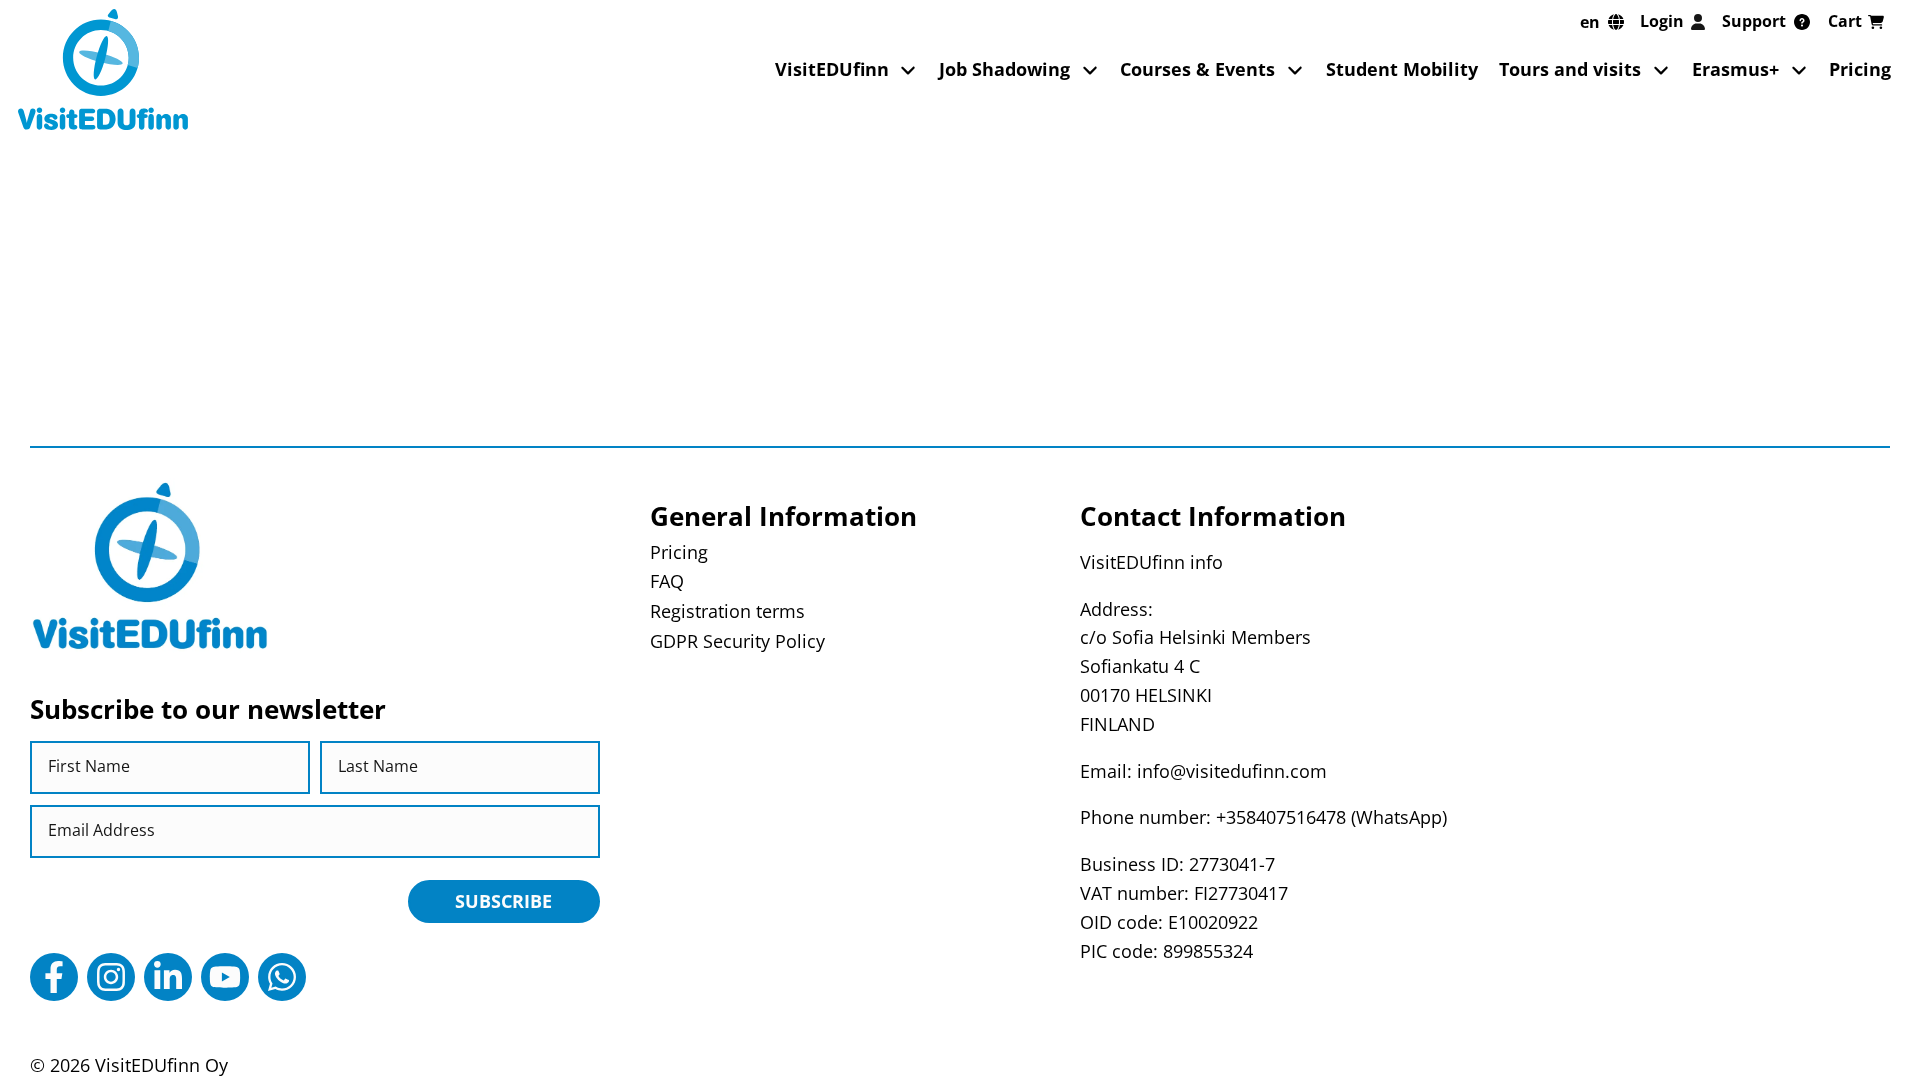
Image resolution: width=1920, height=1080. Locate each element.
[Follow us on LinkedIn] (168, 977)
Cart (1845, 21)
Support (1754, 21)
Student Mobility (1402, 69)
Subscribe (503, 901)
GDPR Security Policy (737, 641)
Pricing (1860, 69)
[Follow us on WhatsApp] (282, 977)
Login (1662, 21)
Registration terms (727, 611)
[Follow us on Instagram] (111, 977)
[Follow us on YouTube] (225, 977)
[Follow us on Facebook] (54, 977)
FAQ (667, 581)
